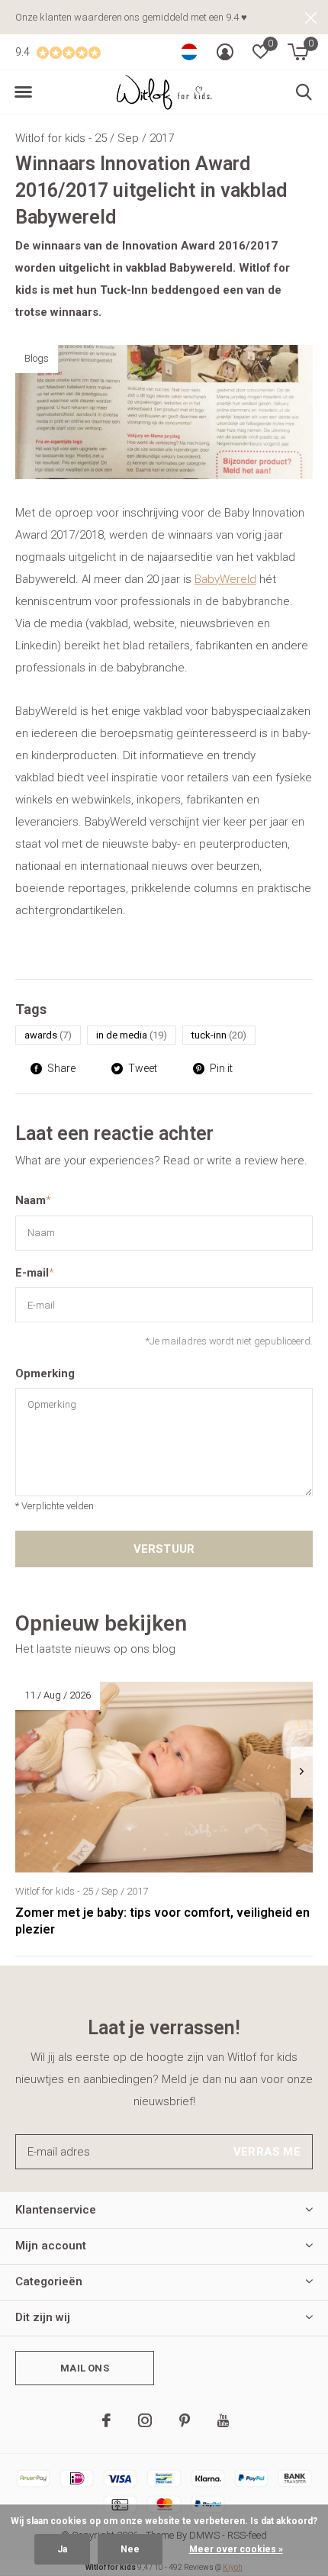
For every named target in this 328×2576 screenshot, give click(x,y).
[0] (298, 52)
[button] (23, 92)
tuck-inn (219, 1035)
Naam (33, 1200)
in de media (132, 1035)
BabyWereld (225, 579)
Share (61, 1068)
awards (48, 1035)
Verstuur (164, 1549)
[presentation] (302, 1772)
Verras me (267, 2152)
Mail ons (84, 2368)
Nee (130, 2549)
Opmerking (45, 1373)
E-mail (35, 1273)
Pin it (221, 1068)
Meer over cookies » (236, 2549)
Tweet (143, 1068)
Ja (62, 2549)
